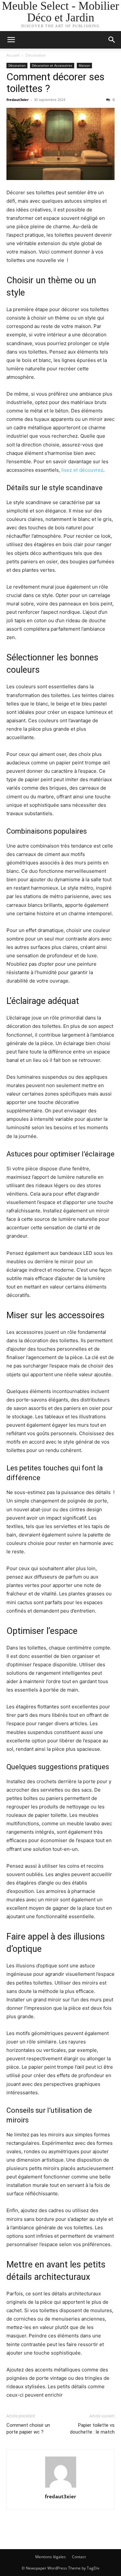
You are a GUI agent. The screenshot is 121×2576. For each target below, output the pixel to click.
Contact (79, 2557)
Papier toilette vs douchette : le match (92, 2429)
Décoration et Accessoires (52, 65)
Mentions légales (50, 2557)
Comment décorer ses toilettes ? (55, 83)
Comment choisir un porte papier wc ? (28, 2429)
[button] (11, 40)
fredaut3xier (18, 100)
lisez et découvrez (82, 470)
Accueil (13, 55)
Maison (84, 65)
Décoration (35, 55)
